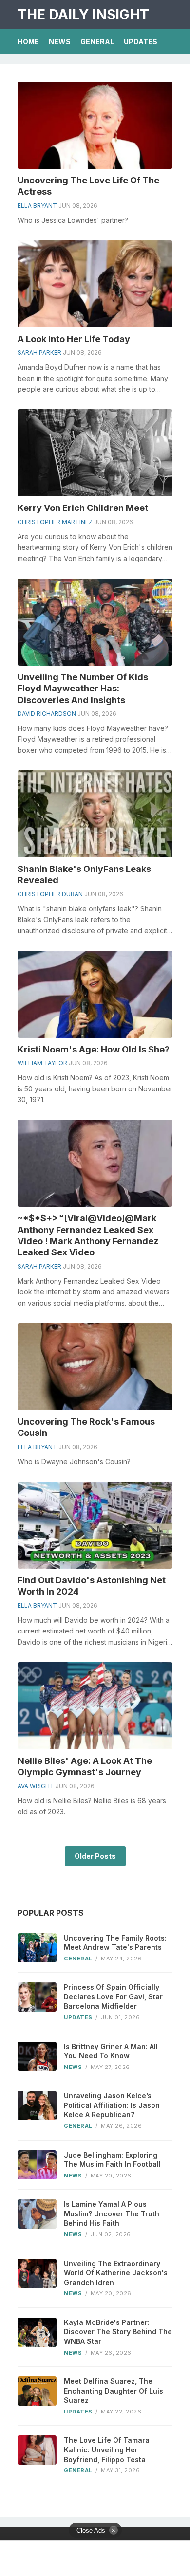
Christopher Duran (50, 894)
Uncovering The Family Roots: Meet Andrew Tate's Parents (115, 1943)
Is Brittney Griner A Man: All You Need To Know (111, 2051)
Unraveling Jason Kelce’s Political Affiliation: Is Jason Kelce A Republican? (112, 2105)
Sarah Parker (39, 353)
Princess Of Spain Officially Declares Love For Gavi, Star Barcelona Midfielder (113, 1996)
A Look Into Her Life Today (74, 339)
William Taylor (42, 1063)
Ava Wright (36, 1786)
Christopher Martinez (55, 522)
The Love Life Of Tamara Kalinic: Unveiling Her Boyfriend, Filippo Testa (107, 2449)
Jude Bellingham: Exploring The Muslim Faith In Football (112, 2160)
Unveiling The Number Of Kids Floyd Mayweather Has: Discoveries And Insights (83, 689)
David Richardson (47, 714)
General (97, 42)
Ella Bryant (37, 206)
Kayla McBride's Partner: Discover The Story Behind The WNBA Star (118, 2332)
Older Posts (95, 1856)
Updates (141, 42)
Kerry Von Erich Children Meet (83, 508)
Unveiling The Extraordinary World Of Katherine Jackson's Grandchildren (116, 2273)
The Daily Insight (83, 15)
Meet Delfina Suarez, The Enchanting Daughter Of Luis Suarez (114, 2391)
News (60, 42)
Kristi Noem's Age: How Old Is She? (94, 1049)
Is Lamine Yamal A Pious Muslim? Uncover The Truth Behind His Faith (112, 2213)
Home (28, 42)
